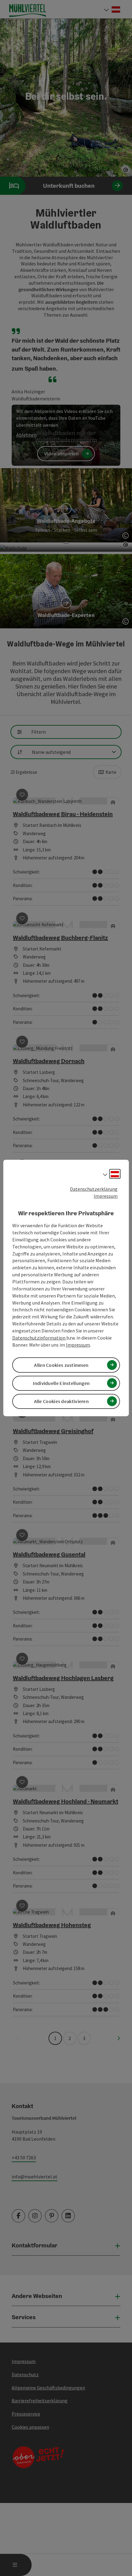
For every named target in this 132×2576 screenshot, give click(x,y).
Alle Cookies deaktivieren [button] (62, 1401)
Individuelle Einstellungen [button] (61, 1383)
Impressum (106, 1196)
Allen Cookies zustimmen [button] (61, 1365)
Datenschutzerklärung (94, 1189)
